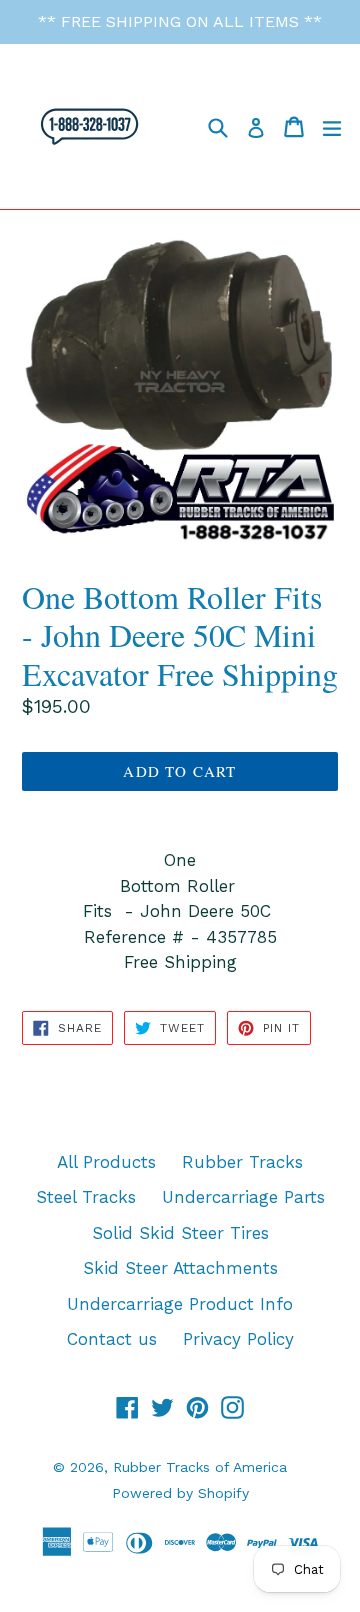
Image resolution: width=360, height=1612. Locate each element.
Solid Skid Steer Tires (180, 1233)
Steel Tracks (86, 1197)
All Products (106, 1162)
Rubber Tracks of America (200, 1467)
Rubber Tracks (242, 1162)
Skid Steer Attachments (180, 1268)
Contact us (112, 1339)
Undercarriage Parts (243, 1197)
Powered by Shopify (180, 1493)
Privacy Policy (238, 1339)
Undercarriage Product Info (180, 1304)
